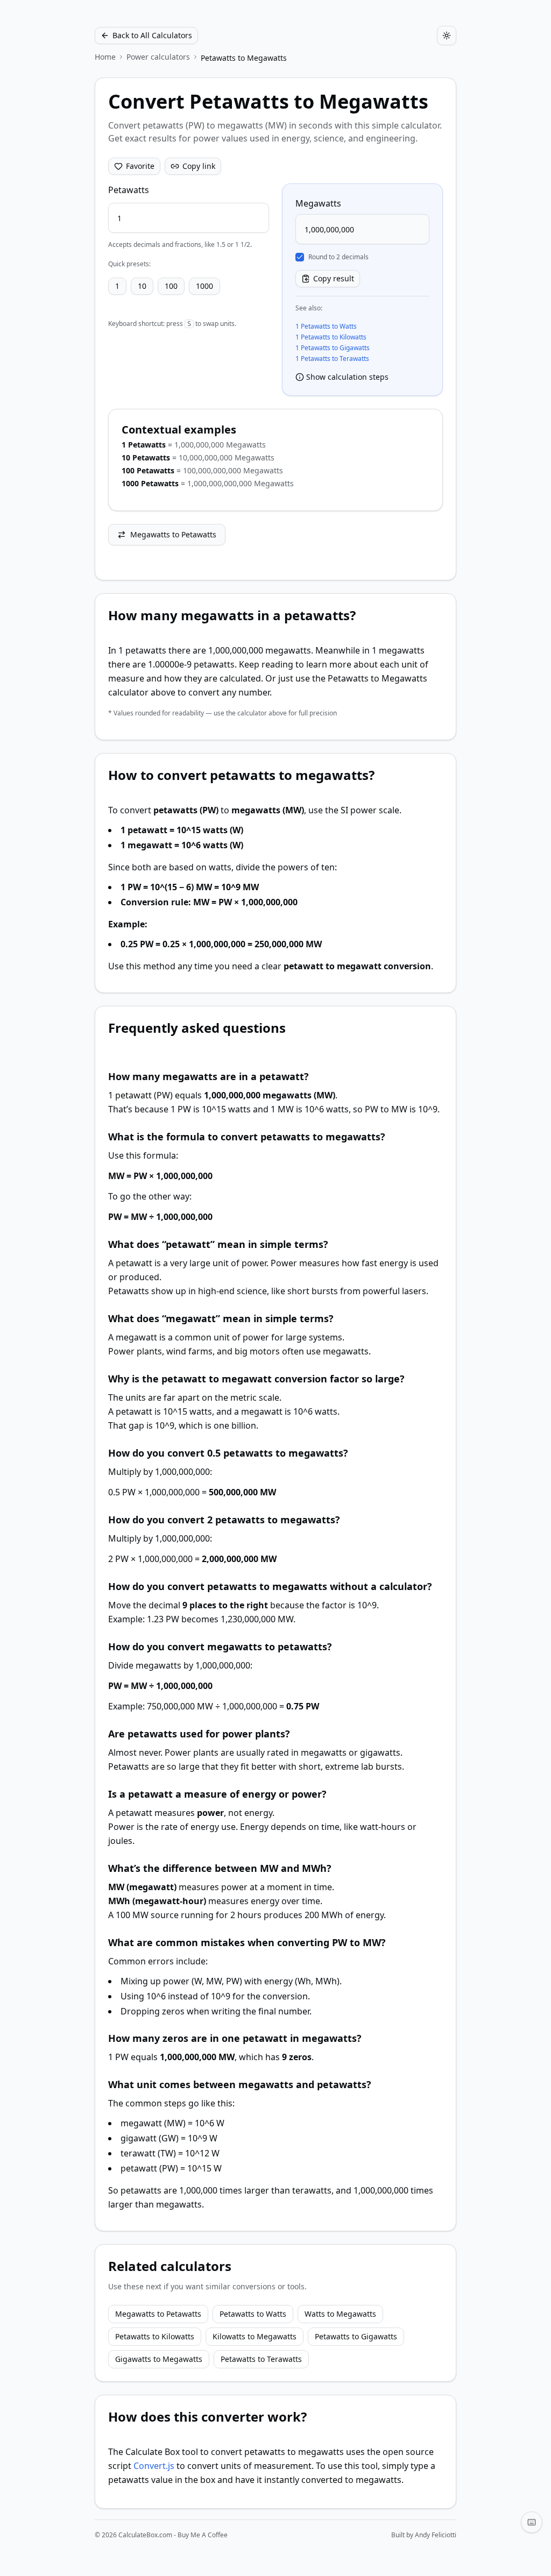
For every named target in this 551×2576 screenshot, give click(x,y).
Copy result (334, 278)
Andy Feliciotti (436, 2535)
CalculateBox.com (145, 2535)
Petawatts (129, 190)
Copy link (199, 166)
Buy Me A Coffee (203, 2535)
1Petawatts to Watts (326, 327)
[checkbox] (300, 257)
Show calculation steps (347, 377)
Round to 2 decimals (338, 257)
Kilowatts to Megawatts (255, 2336)
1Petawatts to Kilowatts (331, 337)
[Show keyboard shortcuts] (532, 2522)
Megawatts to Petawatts (173, 534)
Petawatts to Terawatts (261, 2359)
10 (142, 286)
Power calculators (158, 57)
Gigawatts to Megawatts (159, 2359)
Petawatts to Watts (253, 2314)
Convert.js (154, 2466)
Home (105, 57)
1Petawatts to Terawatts (332, 359)
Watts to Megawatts (340, 2314)
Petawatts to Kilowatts (155, 2336)
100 (171, 286)
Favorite (140, 166)
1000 (204, 286)
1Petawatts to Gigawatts (333, 348)
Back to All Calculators (152, 35)
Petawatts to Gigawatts (356, 2336)
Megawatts (318, 203)
